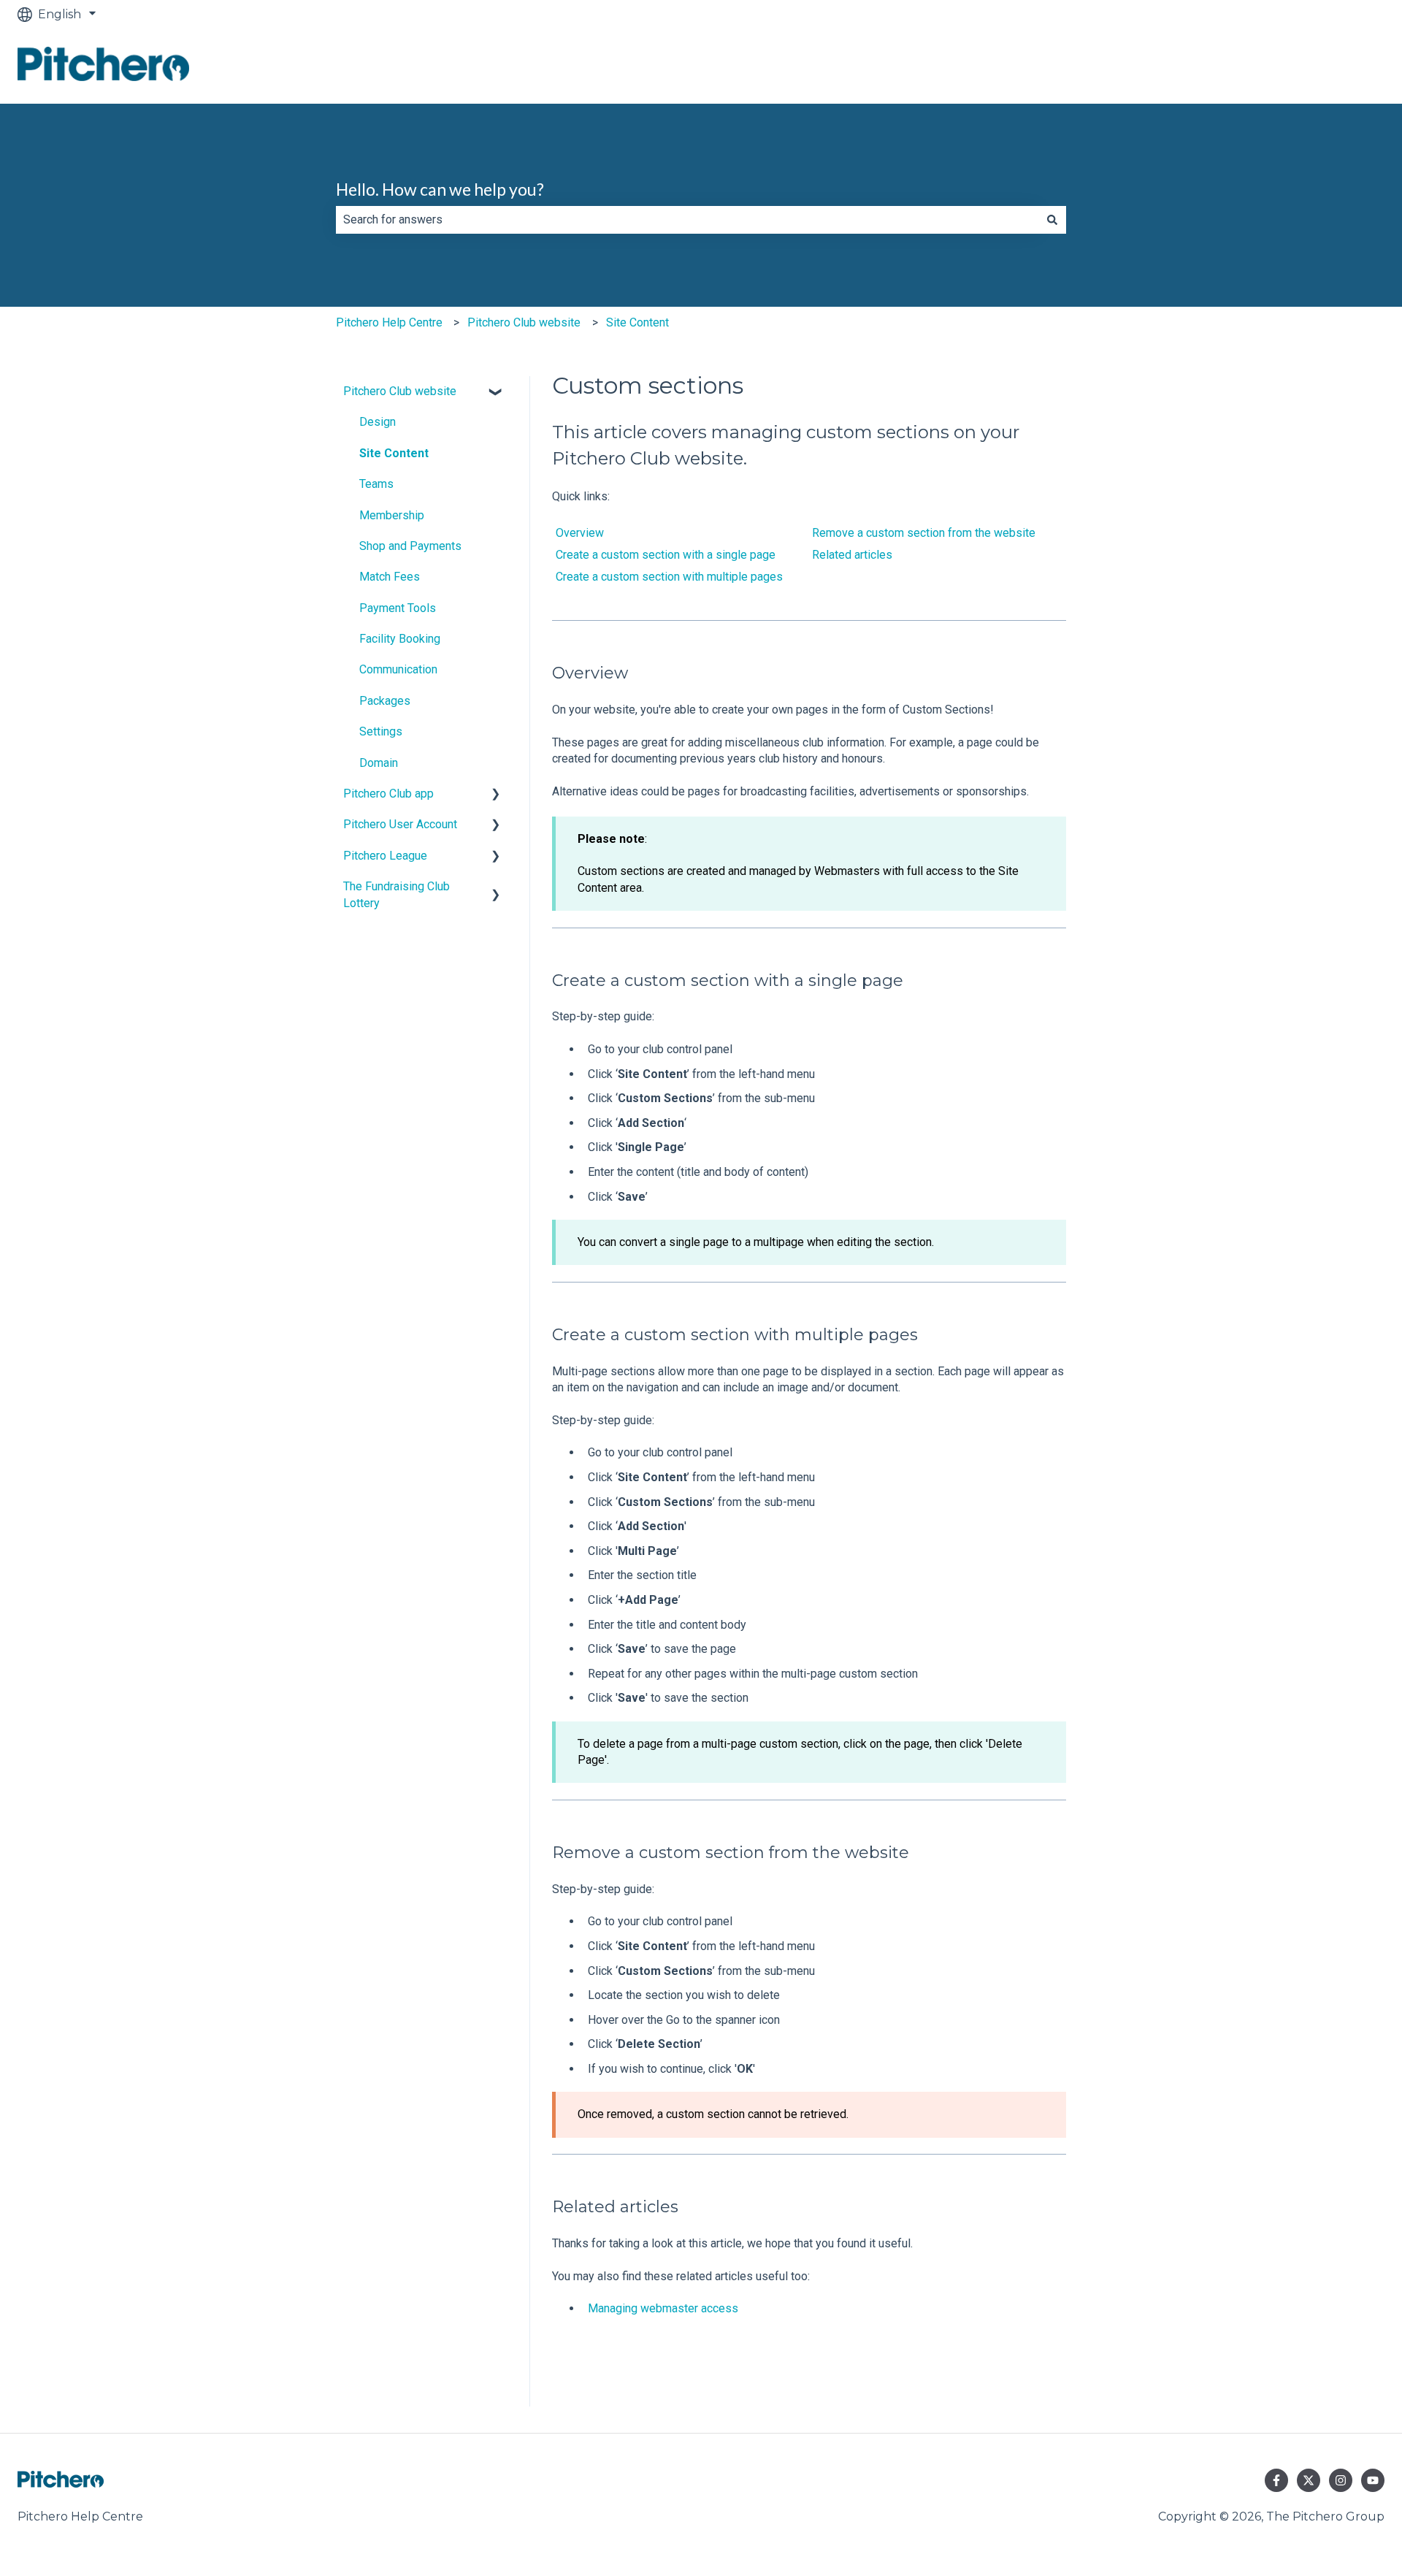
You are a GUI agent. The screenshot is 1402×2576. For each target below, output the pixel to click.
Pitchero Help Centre (389, 322)
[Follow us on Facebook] (1276, 2480)
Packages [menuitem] (385, 701)
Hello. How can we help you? (440, 189)
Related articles (852, 555)
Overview (580, 533)
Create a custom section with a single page (666, 555)
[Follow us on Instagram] (1341, 2480)
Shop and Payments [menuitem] (410, 546)
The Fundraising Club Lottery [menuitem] (397, 894)
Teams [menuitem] (376, 484)
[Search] (1052, 220)
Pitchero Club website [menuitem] (400, 391)
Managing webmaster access (663, 2308)
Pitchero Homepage (1310, 66)
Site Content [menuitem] (394, 453)
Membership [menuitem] (392, 515)
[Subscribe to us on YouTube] (1373, 2480)
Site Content (637, 322)
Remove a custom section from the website (924, 533)
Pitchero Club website (524, 322)
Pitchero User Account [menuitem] (400, 824)
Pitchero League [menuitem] (385, 856)
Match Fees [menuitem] (390, 577)
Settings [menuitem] (381, 731)
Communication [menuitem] (398, 669)
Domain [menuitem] (379, 763)
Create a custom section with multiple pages (669, 577)
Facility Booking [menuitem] (400, 639)
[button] (496, 393)
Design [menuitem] (378, 422)
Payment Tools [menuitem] (398, 608)
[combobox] (687, 220)
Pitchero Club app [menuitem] (388, 794)
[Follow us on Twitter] (1309, 2480)
